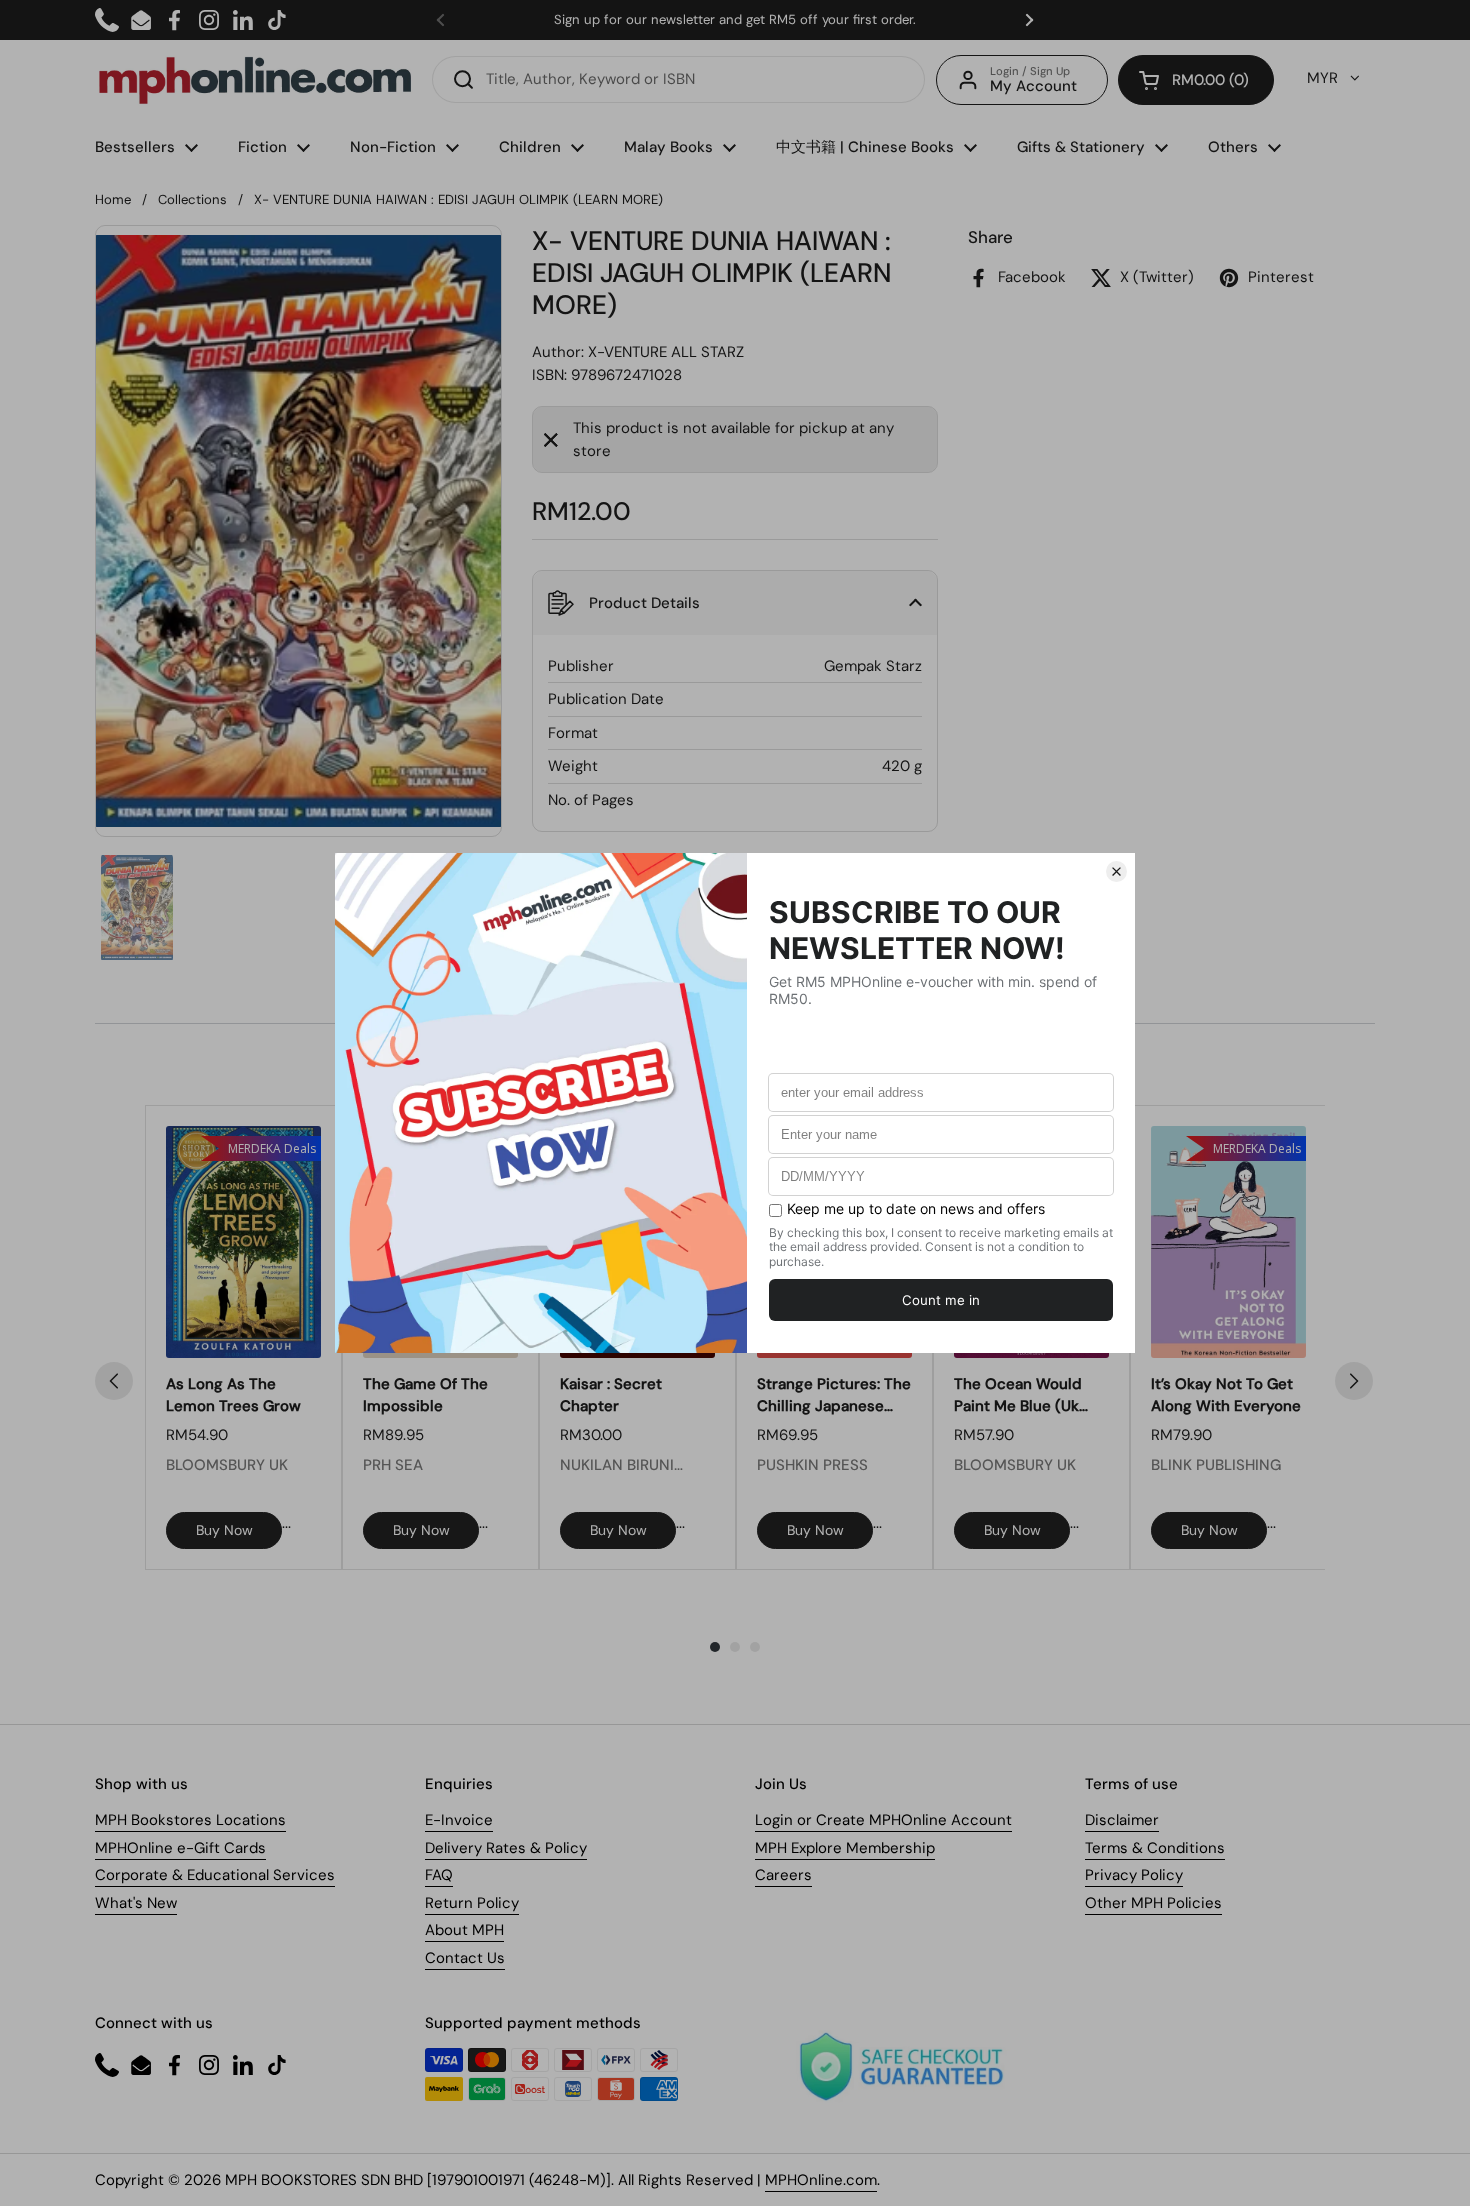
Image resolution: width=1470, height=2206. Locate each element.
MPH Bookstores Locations (190, 1820)
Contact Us (465, 1958)
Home (113, 199)
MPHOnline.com (821, 2180)
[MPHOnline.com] (255, 80)
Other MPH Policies (1153, 1903)
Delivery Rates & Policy (506, 1848)
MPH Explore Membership (845, 1848)
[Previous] (114, 1381)
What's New (136, 1903)
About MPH (464, 1930)
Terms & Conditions (1155, 1848)
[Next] (1354, 1381)
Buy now (224, 1530)
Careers (783, 1875)
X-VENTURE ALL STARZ (666, 352)
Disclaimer (1122, 1820)
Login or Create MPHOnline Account (883, 1820)
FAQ (439, 1875)
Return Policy (472, 1903)
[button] (1196, 80)
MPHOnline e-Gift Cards (180, 1848)
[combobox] (678, 79)
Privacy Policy (1134, 1875)
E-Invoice (459, 1820)
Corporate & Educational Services (215, 1875)
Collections (192, 199)
